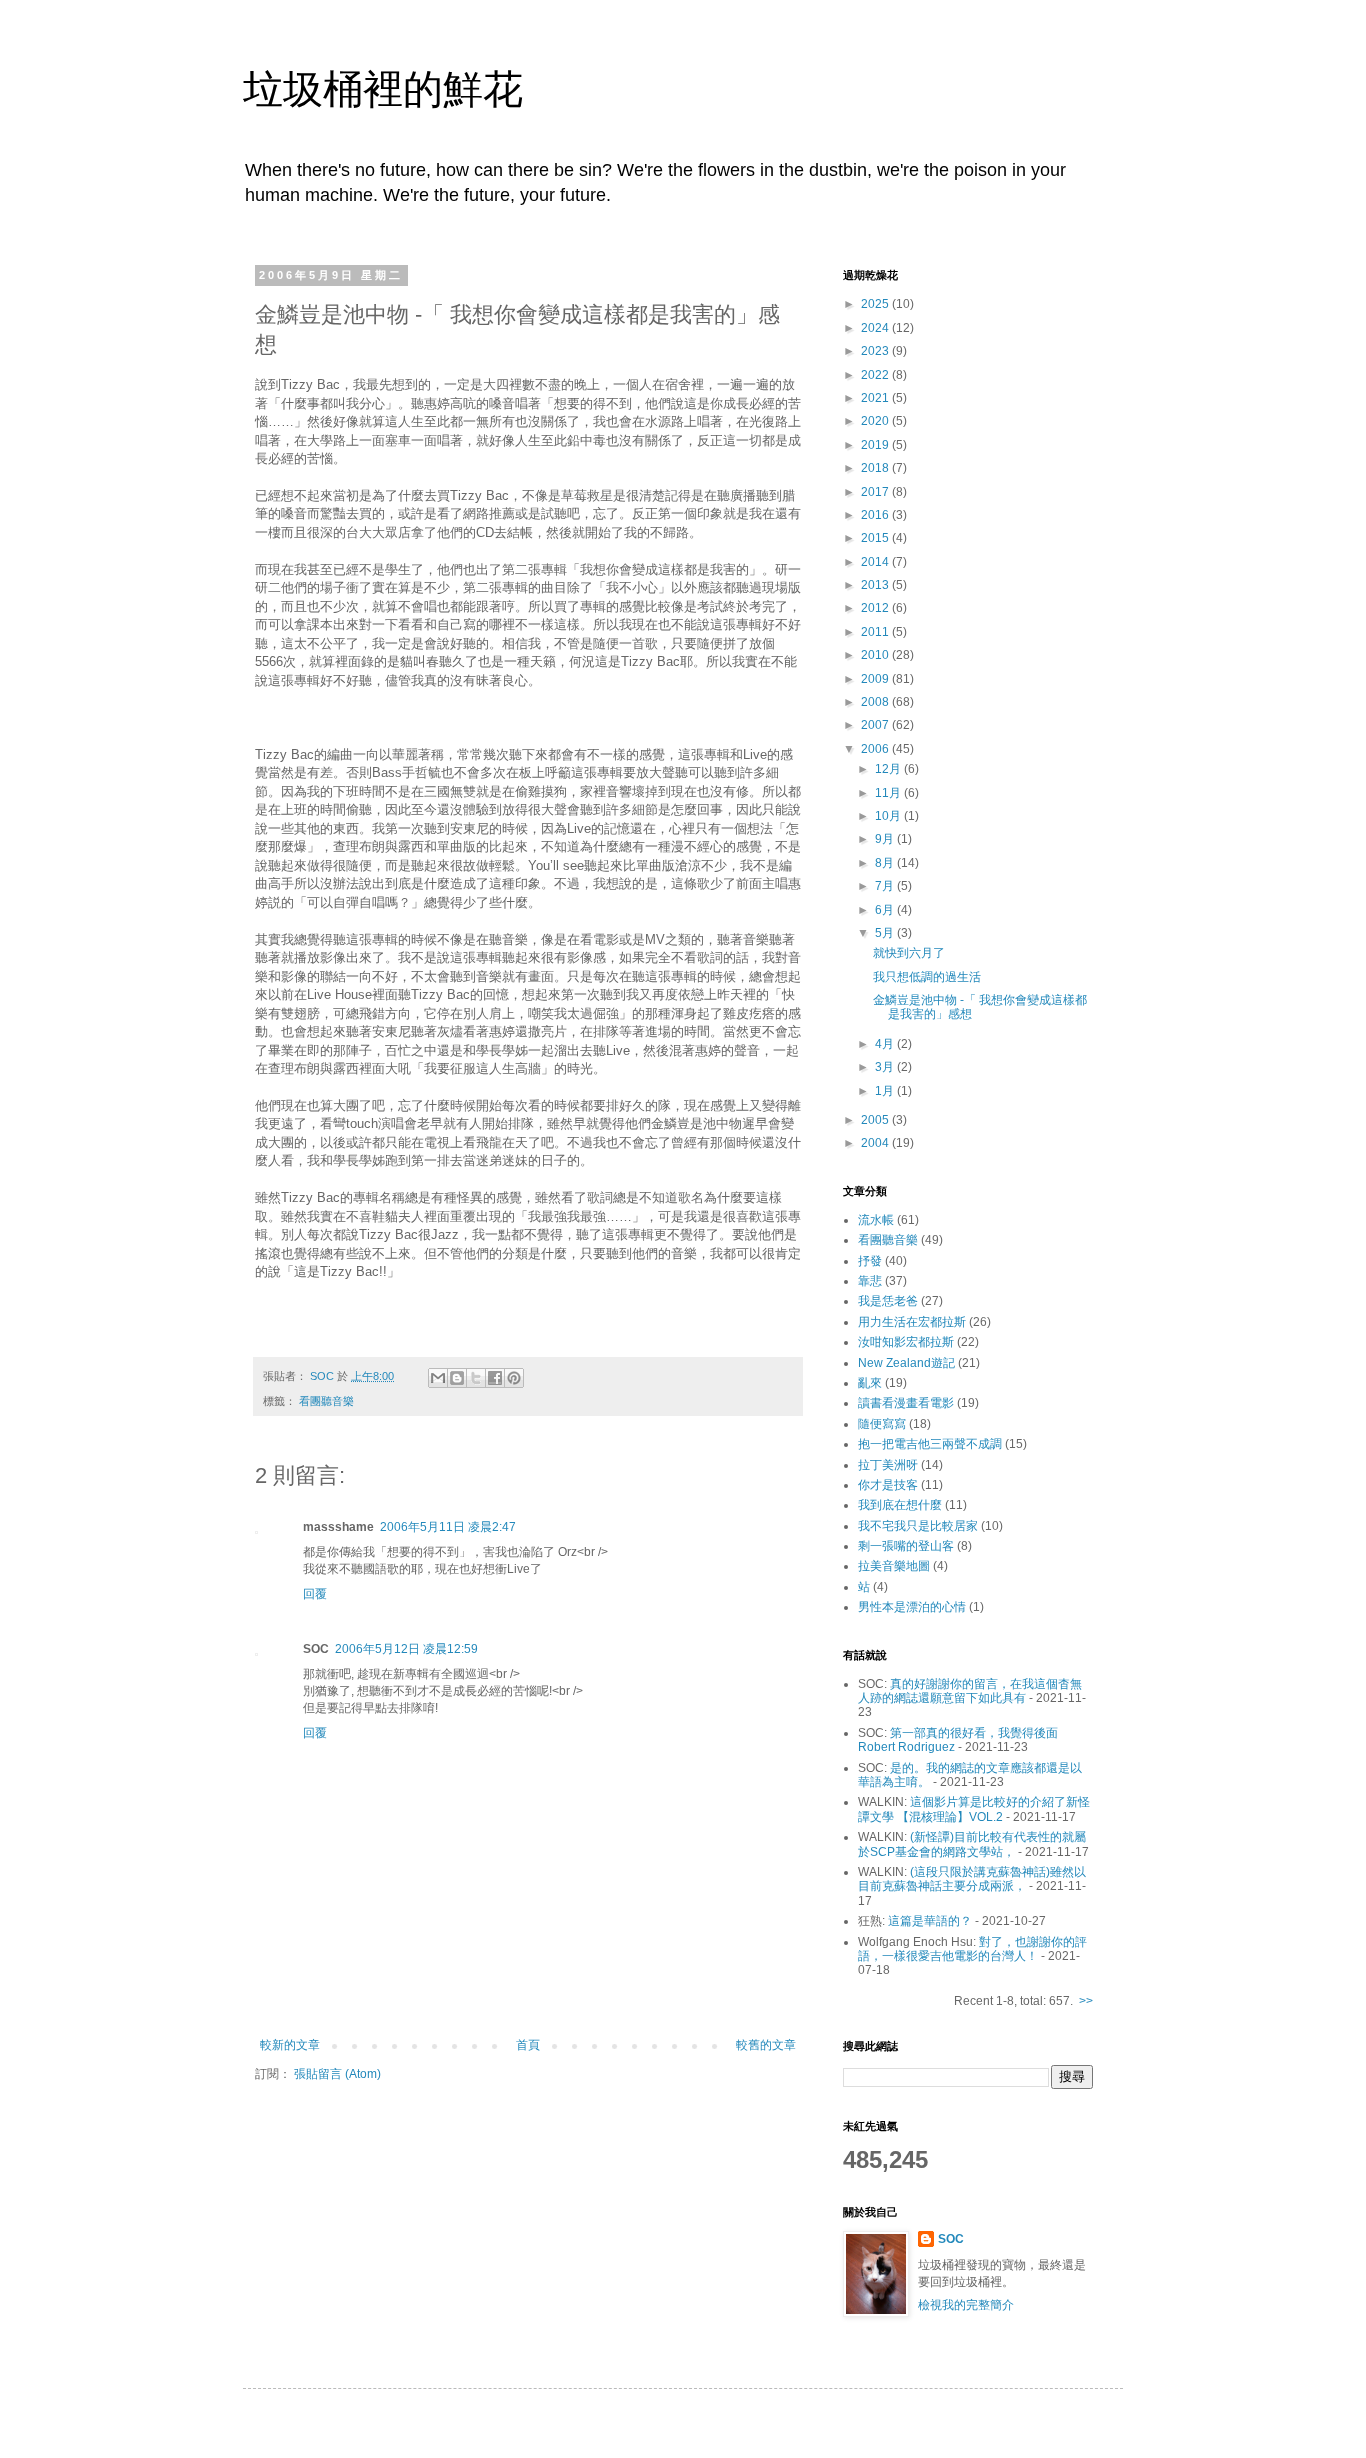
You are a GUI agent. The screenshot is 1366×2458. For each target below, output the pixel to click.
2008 (876, 702)
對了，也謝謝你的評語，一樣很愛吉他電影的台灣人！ (972, 1949)
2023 (876, 351)
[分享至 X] (476, 1378)
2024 (876, 328)
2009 (876, 679)
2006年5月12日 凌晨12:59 (406, 1649)
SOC (951, 2239)
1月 (886, 1091)
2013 (876, 585)
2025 (876, 304)
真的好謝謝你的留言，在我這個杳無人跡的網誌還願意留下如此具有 (970, 1691)
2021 (876, 398)
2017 (876, 492)
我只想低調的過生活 (927, 977)
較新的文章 (290, 2045)
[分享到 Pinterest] (514, 1378)
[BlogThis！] (457, 1378)
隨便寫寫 (882, 1424)
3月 (886, 1067)
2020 (876, 421)
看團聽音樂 (326, 1401)
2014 (876, 562)
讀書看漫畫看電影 (906, 1403)
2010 (876, 655)
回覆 (315, 1594)
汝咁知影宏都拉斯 (906, 1342)
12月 (889, 769)
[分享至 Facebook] (495, 1378)
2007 (876, 725)
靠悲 (870, 1281)
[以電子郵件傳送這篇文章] (438, 1378)
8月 (886, 863)
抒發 (870, 1261)
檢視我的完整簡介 (966, 2305)
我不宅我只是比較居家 (918, 1526)
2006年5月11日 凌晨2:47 (448, 1527)
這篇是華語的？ (930, 1921)
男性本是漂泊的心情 (912, 1607)
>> (1086, 2001)
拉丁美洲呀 (888, 1465)
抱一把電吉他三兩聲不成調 (930, 1444)
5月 (886, 933)
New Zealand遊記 (906, 1363)
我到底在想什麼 (900, 1505)
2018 (876, 468)
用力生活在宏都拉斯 (912, 1322)
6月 (886, 910)
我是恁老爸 (888, 1301)
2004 (876, 1143)
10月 (889, 816)
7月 (886, 886)
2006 (876, 749)
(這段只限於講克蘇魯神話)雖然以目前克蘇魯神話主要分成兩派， (972, 1879)
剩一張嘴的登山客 (906, 1546)
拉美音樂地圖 (894, 1566)
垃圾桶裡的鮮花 (383, 89)
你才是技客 (888, 1485)
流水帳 (876, 1220)
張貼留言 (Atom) (337, 2074)
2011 (876, 632)
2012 (876, 608)
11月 (889, 793)
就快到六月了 (909, 953)
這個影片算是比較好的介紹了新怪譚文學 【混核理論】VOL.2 (974, 1809)
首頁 (528, 2045)
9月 (886, 839)
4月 (886, 1044)
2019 (876, 445)
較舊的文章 (766, 2045)
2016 (876, 515)
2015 (876, 538)
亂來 (870, 1383)
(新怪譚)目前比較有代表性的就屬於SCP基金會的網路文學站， (972, 1844)
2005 (876, 1120)
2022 (876, 375)
